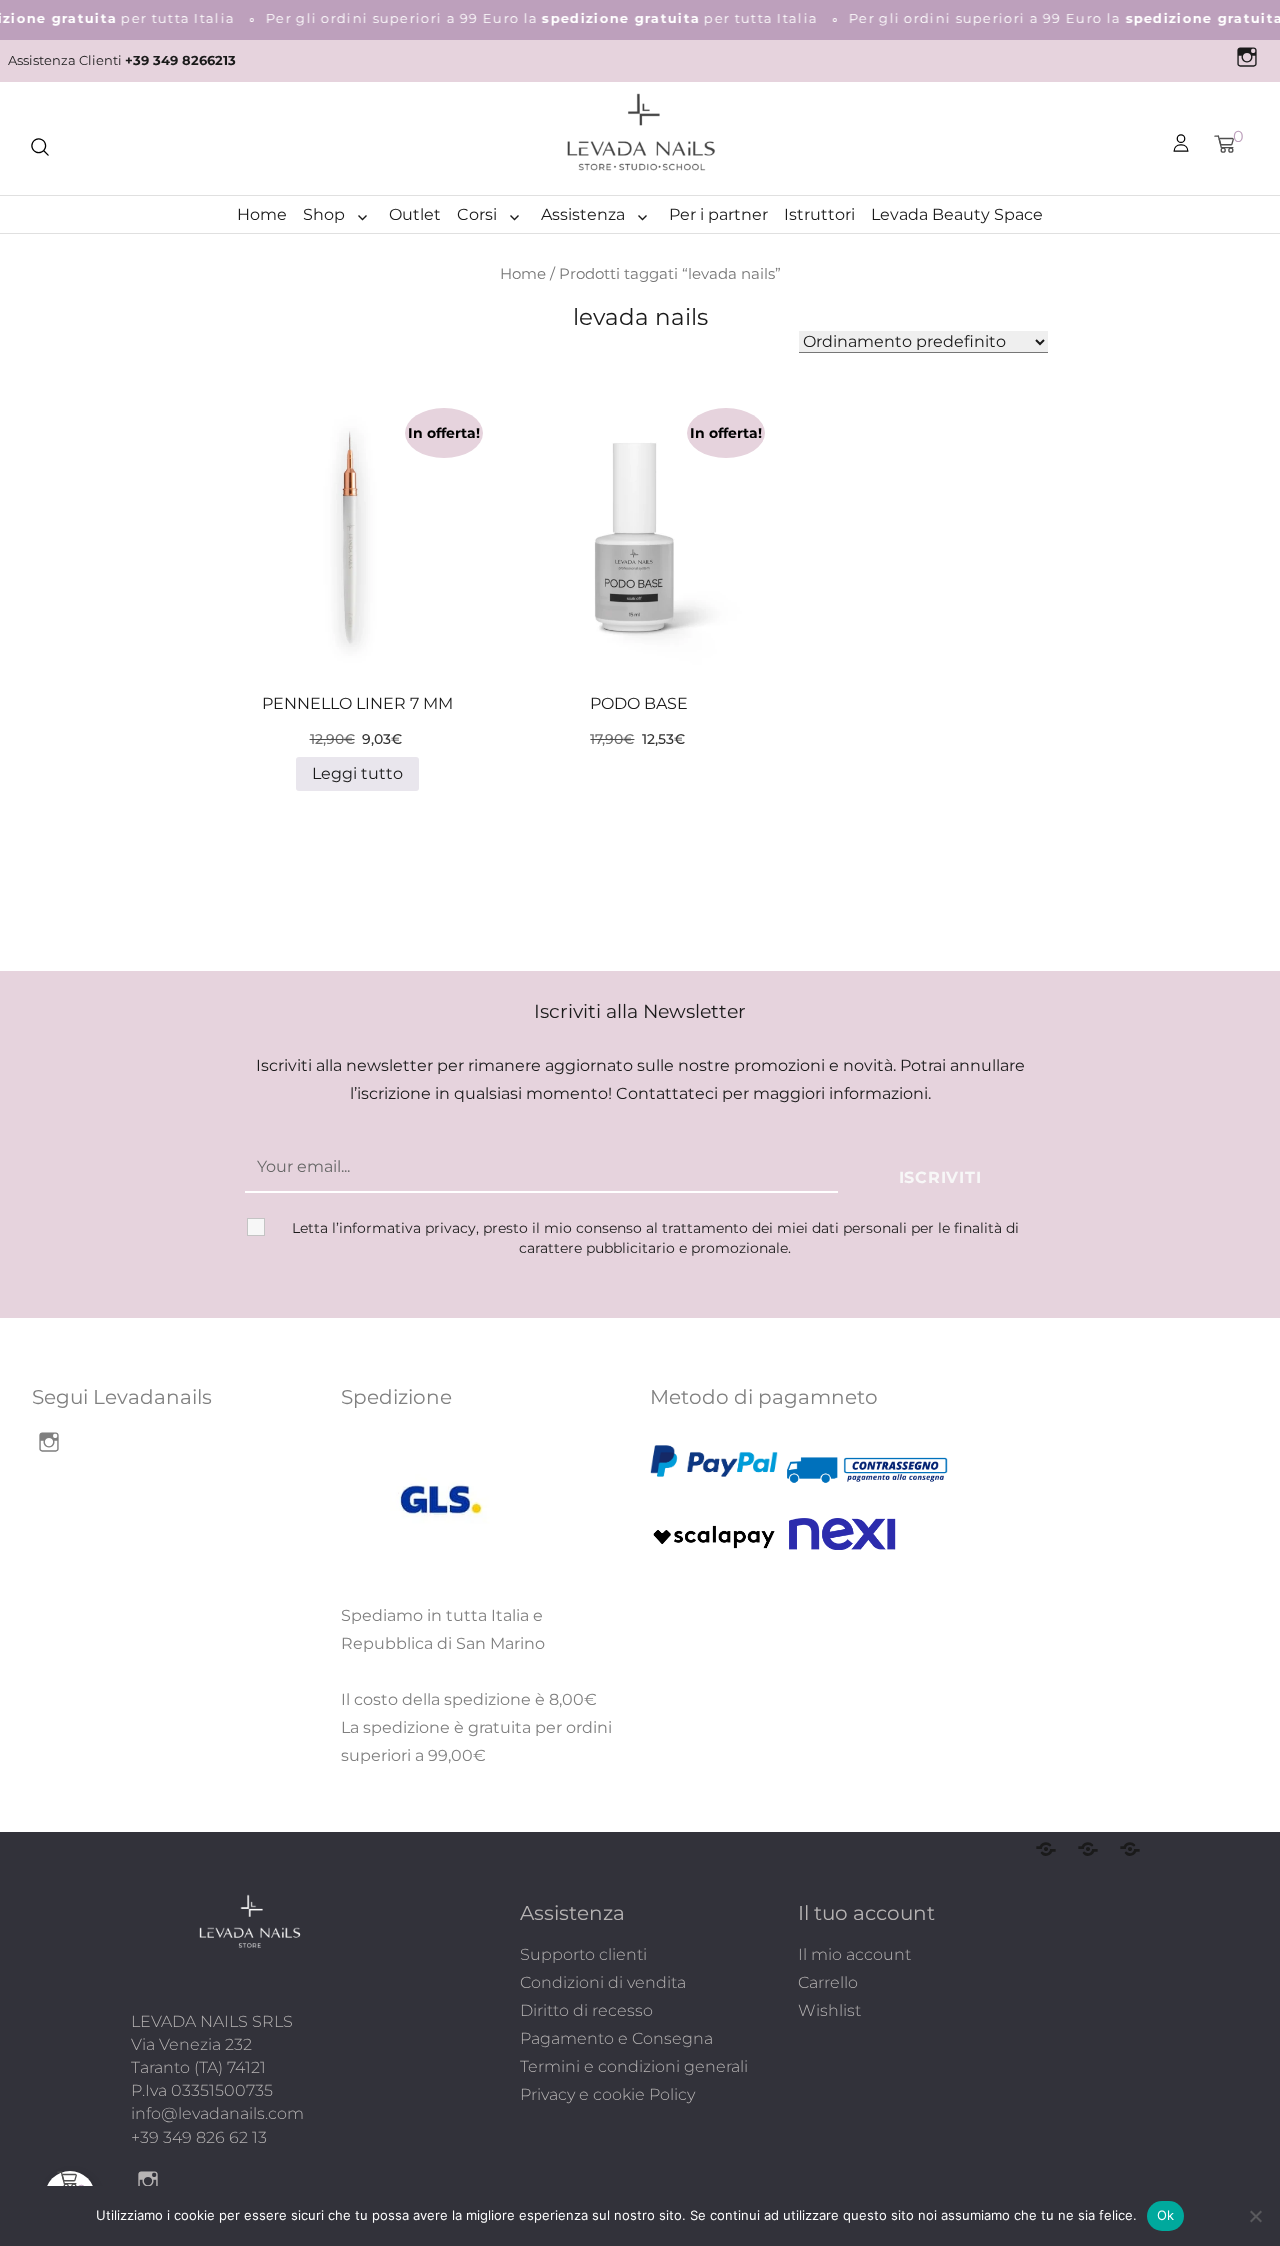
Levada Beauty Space (957, 214)
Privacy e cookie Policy (607, 2094)
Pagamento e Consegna (616, 2038)
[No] (1255, 2216)
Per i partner (718, 214)
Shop (324, 214)
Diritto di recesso (586, 2010)
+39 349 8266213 (180, 60)
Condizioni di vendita (603, 1982)
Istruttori (819, 214)
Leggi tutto (357, 773)
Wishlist (829, 2010)
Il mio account (854, 1954)
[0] (1224, 144)
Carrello (828, 1982)
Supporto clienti (583, 1954)
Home (262, 214)
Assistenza (583, 214)
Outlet (415, 214)
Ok (1166, 2215)
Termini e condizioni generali (634, 2066)
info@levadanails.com (217, 2113)
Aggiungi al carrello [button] (619, 567)
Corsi (477, 214)
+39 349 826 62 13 (199, 2137)
